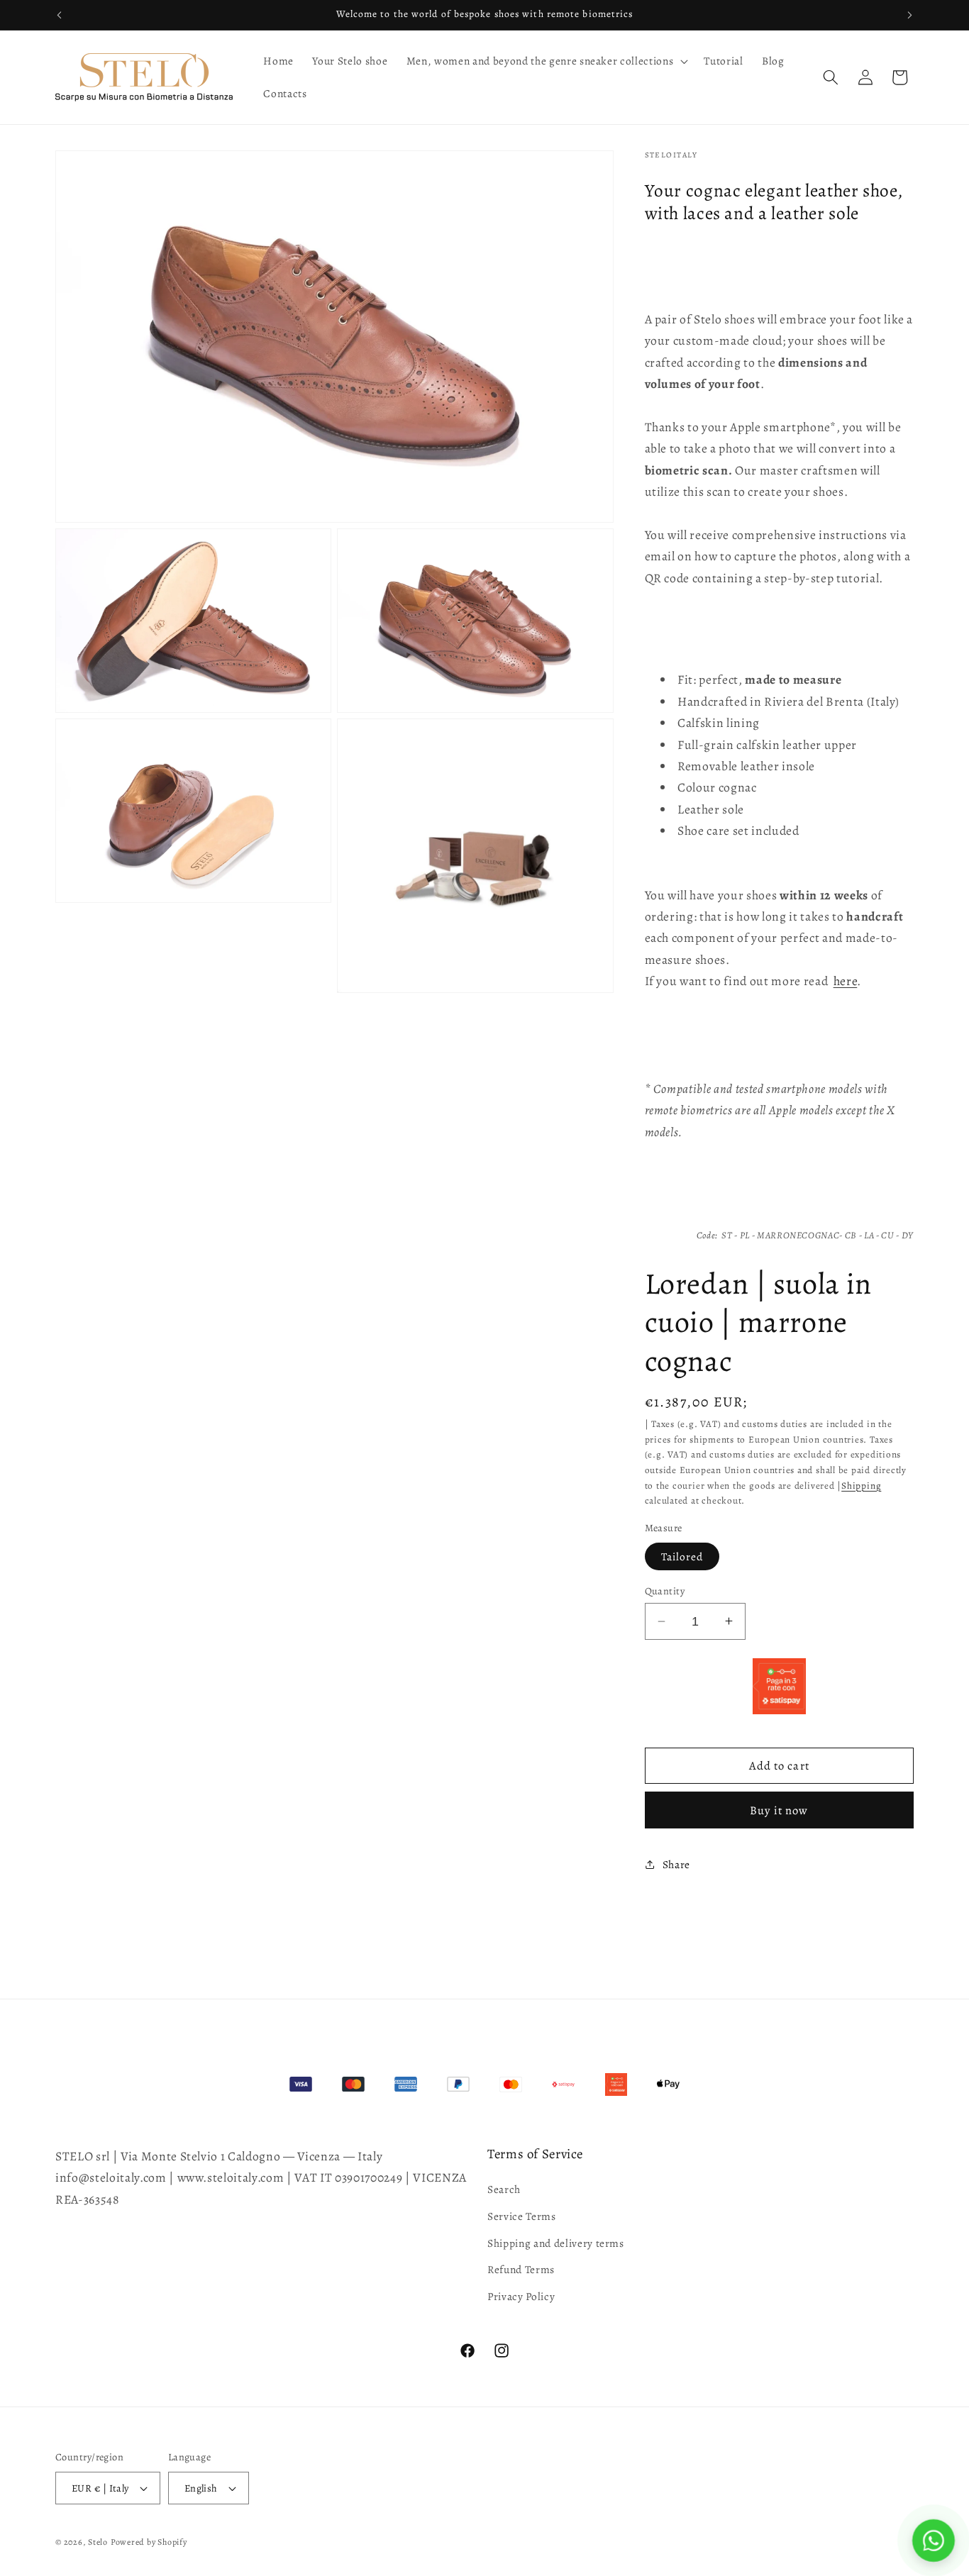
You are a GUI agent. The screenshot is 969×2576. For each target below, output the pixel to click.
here (846, 981)
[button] (546, 61)
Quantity (665, 1591)
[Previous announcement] (60, 15)
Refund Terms (521, 2269)
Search (504, 2189)
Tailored (682, 1556)
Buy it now (779, 1810)
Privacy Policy (521, 2296)
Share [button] (676, 1864)
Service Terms (522, 2216)
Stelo (98, 2542)
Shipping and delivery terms (556, 2243)
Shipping (861, 1485)
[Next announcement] (910, 15)
